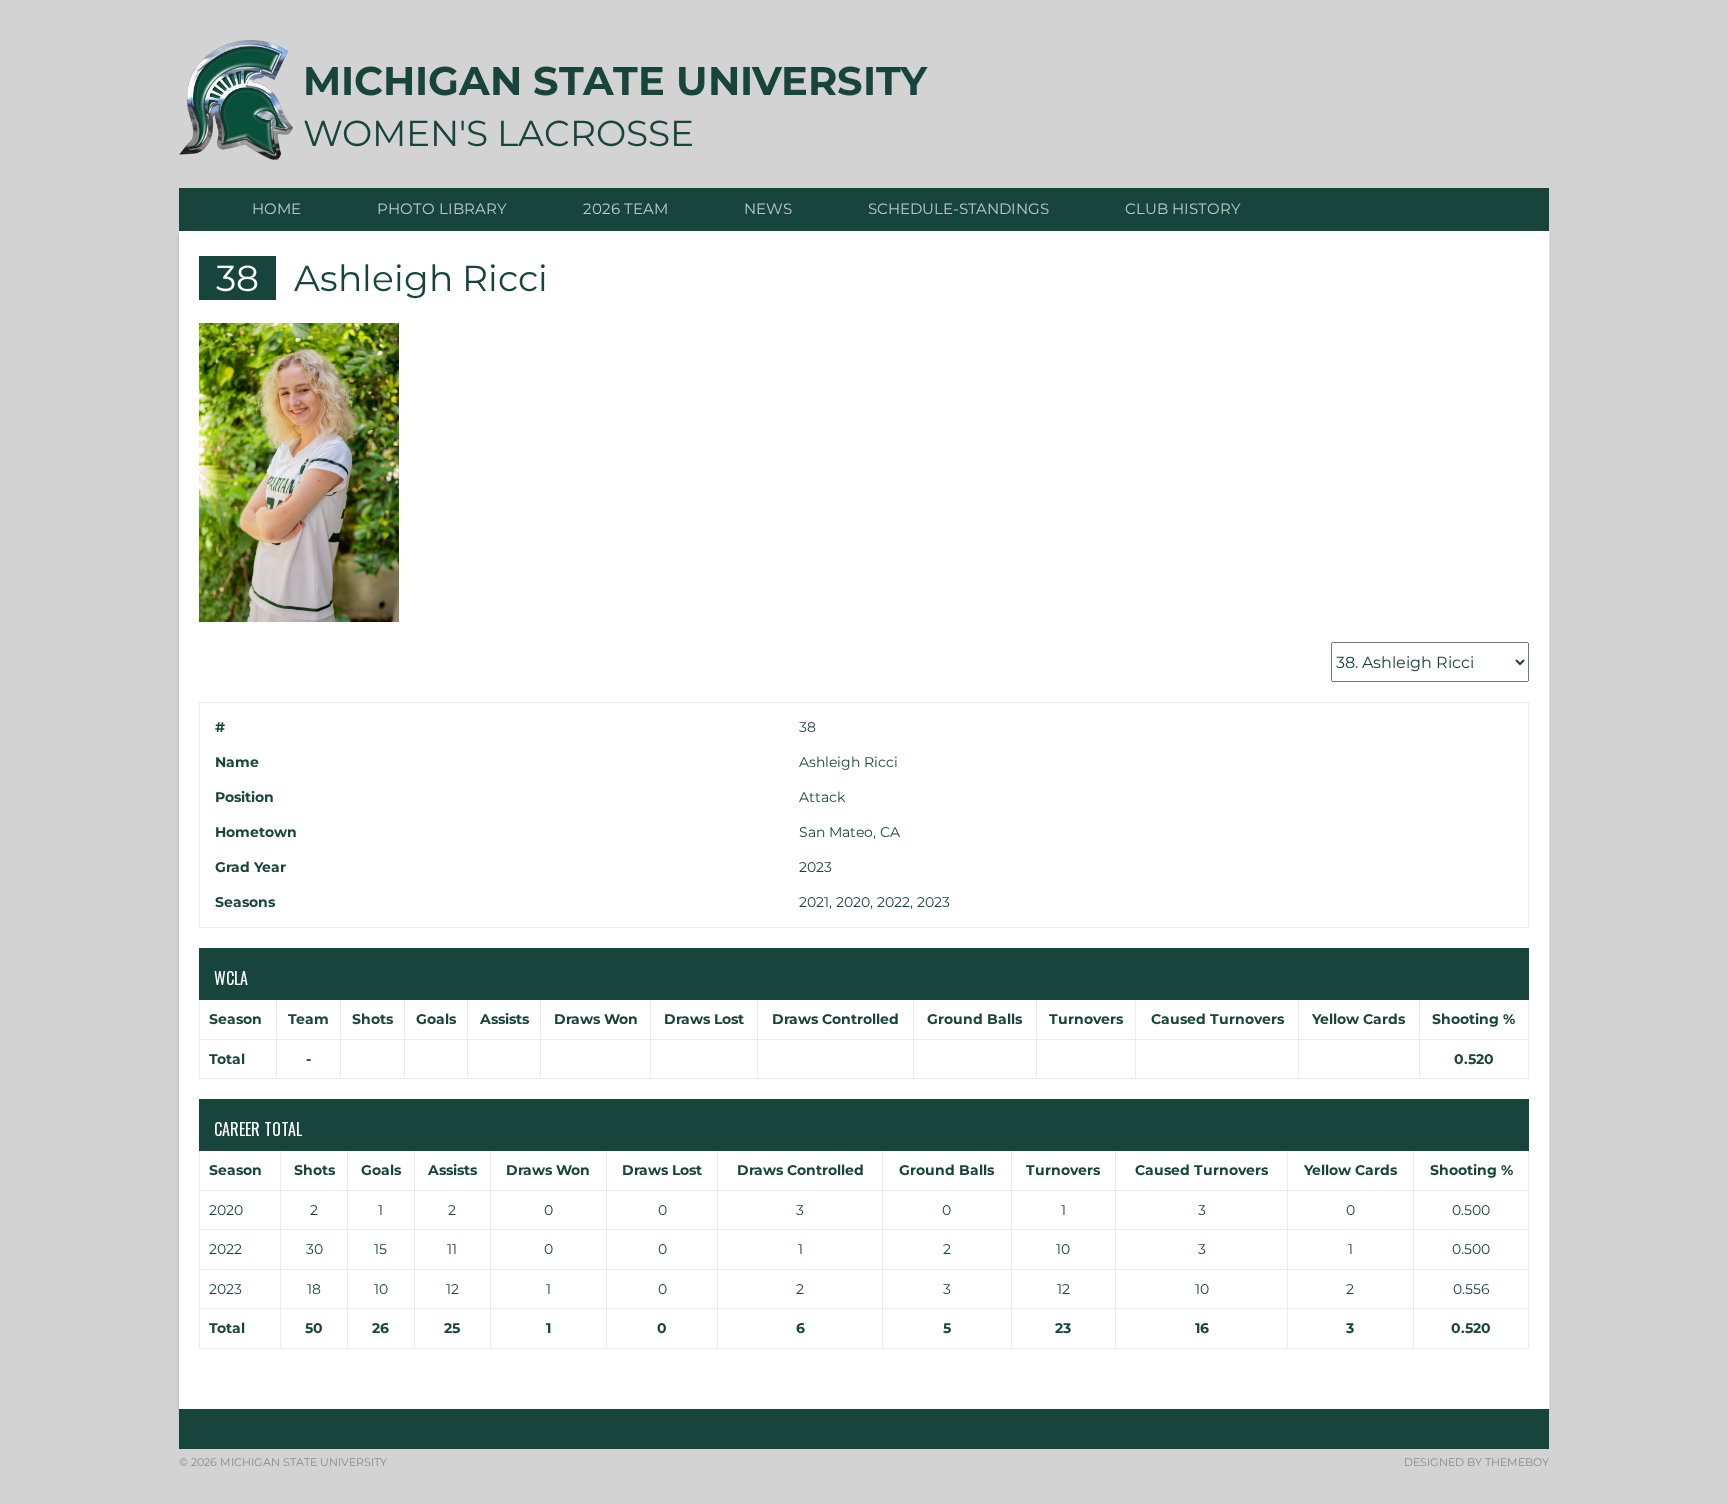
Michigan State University (615, 80)
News (768, 208)
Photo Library (442, 208)
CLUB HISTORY (1183, 208)
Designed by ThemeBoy (1476, 1462)
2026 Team (625, 208)
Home (276, 208)
